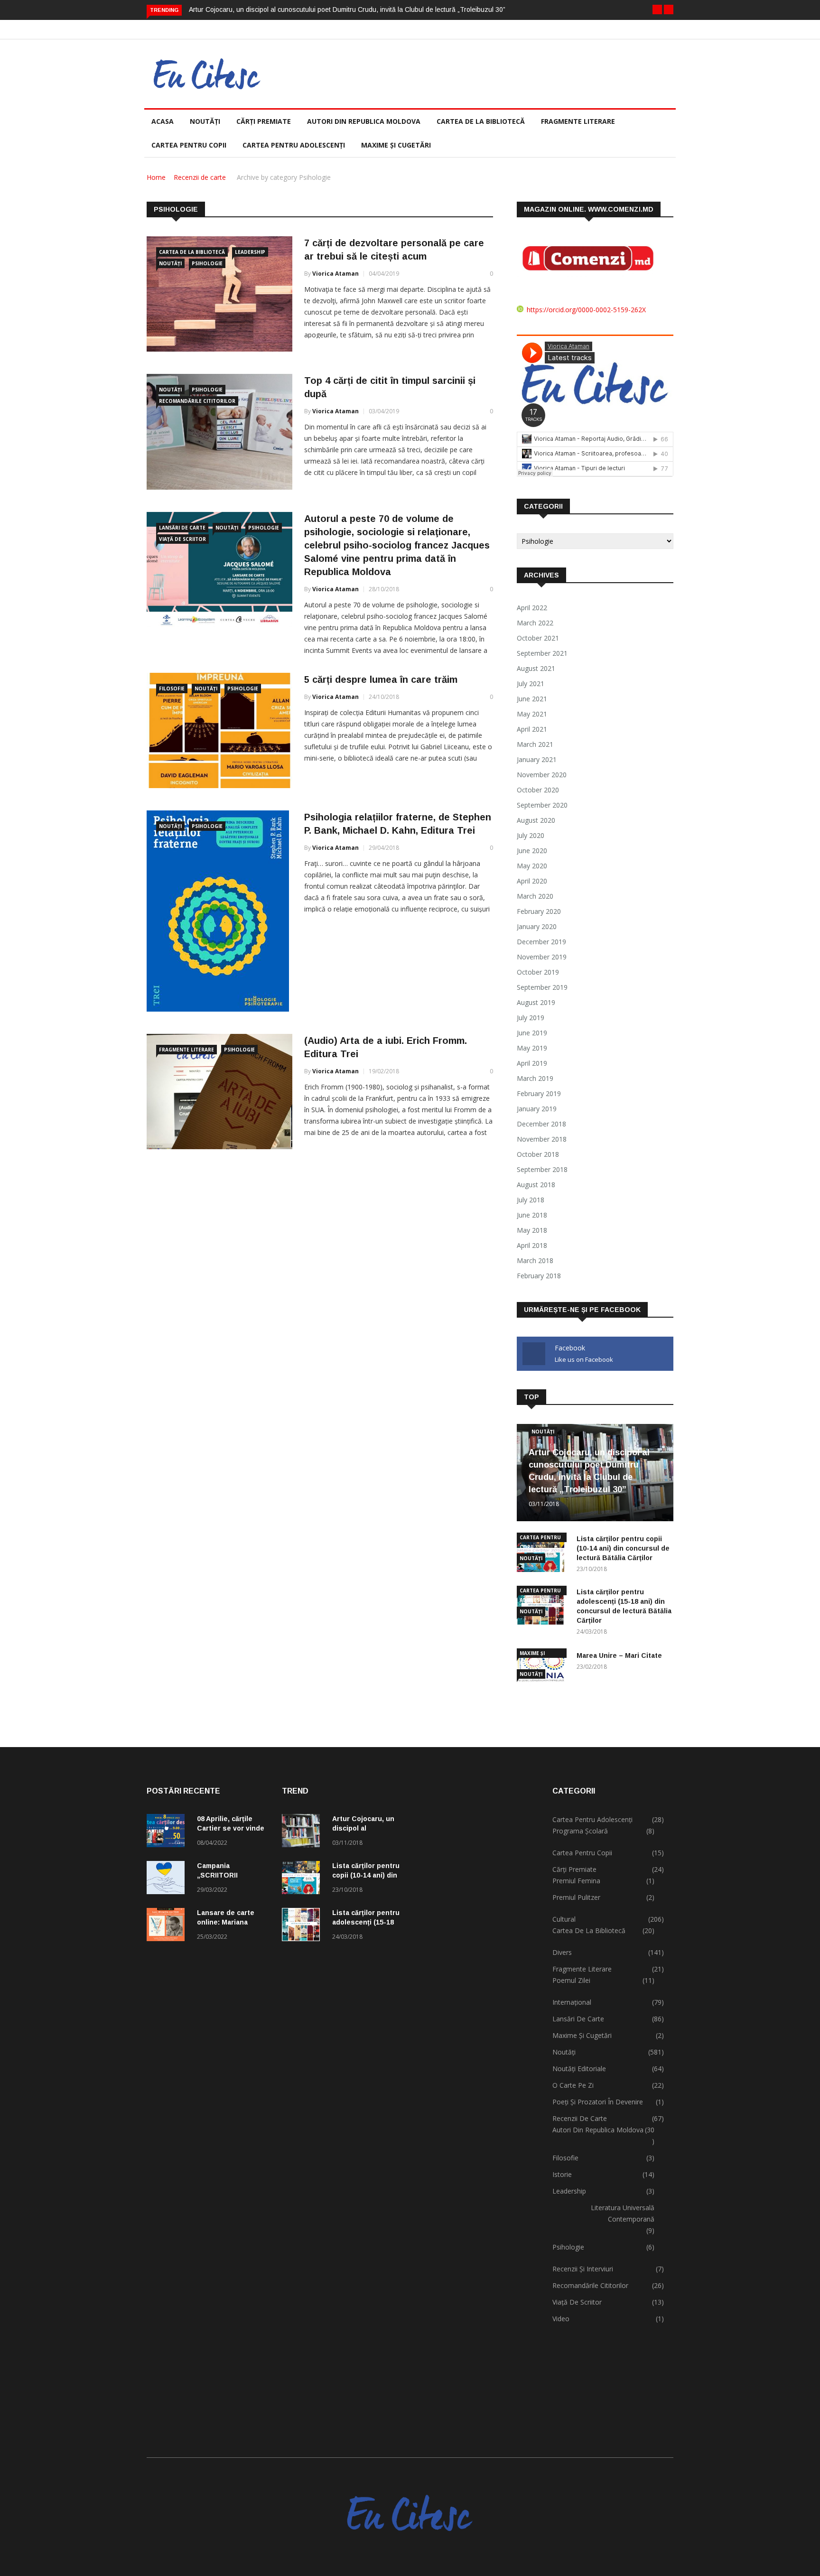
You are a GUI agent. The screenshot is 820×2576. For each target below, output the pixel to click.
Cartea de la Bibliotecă (192, 252)
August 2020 (536, 820)
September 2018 (542, 1169)
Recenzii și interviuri (583, 2269)
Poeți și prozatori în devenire (598, 2102)
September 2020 (542, 805)
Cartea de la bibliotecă (481, 121)
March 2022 (535, 623)
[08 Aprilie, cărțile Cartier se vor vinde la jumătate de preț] (168, 1832)
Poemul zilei (571, 1980)
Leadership (250, 252)
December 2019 (541, 942)
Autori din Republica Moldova (364, 121)
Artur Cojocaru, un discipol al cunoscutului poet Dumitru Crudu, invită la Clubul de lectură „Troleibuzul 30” (347, 9)
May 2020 (532, 866)
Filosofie (172, 688)
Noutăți (205, 121)
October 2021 (538, 638)
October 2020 (538, 790)
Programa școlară (580, 1831)
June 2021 (532, 699)
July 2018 (531, 1200)
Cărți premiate (264, 121)
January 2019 (537, 1109)
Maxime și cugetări (396, 145)
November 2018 (542, 1139)
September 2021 (542, 653)
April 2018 (532, 1245)
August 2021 (536, 668)
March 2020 (535, 896)
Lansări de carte (182, 528)
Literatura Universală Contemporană (623, 2213)
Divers (562, 1952)
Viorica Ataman (335, 274)
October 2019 (538, 972)
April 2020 (532, 881)
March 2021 (535, 744)
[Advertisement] (478, 2102)
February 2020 (539, 911)
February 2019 (539, 1093)
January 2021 (537, 759)
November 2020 (542, 775)
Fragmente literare (578, 121)
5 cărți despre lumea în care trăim (381, 679)
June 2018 (532, 1215)
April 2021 (532, 729)
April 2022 (532, 608)
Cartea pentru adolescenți (294, 145)
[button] (657, 9)
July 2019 (531, 1018)
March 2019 (535, 1078)
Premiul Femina (576, 1881)
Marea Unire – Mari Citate (619, 1655)
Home (156, 177)
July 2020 (531, 835)
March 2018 (535, 1260)
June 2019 (532, 1033)
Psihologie (207, 263)
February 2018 (539, 1276)
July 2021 (531, 684)
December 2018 (541, 1124)
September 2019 (542, 987)
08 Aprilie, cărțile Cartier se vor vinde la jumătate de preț (231, 1828)
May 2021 (532, 714)
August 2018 (536, 1185)
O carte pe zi (573, 2085)
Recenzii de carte (200, 177)
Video (561, 2319)
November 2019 (542, 957)
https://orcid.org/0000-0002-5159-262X (586, 310)
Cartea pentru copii (189, 145)
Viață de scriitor (182, 539)
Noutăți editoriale (579, 2069)
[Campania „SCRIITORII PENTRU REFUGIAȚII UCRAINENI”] (168, 1879)
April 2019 (532, 1063)
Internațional (572, 2002)
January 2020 (537, 926)
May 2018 (532, 1230)
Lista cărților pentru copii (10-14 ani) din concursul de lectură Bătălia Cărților (623, 1548)
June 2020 (532, 851)
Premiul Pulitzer (576, 1897)
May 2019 (532, 1048)
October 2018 (538, 1154)
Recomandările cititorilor (197, 401)
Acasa (163, 121)
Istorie (562, 2174)
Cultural (564, 1919)
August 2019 (536, 1002)
